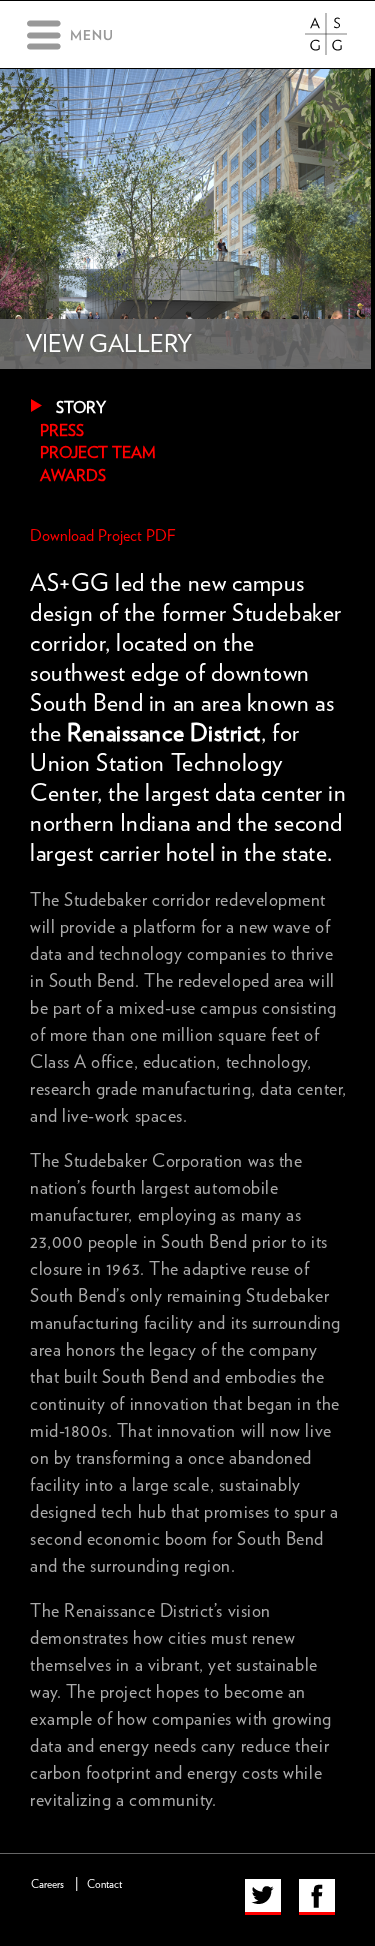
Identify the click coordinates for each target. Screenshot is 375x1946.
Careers (47, 1884)
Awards (73, 476)
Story (81, 408)
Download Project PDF (103, 536)
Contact (104, 1884)
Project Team (98, 453)
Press (62, 431)
